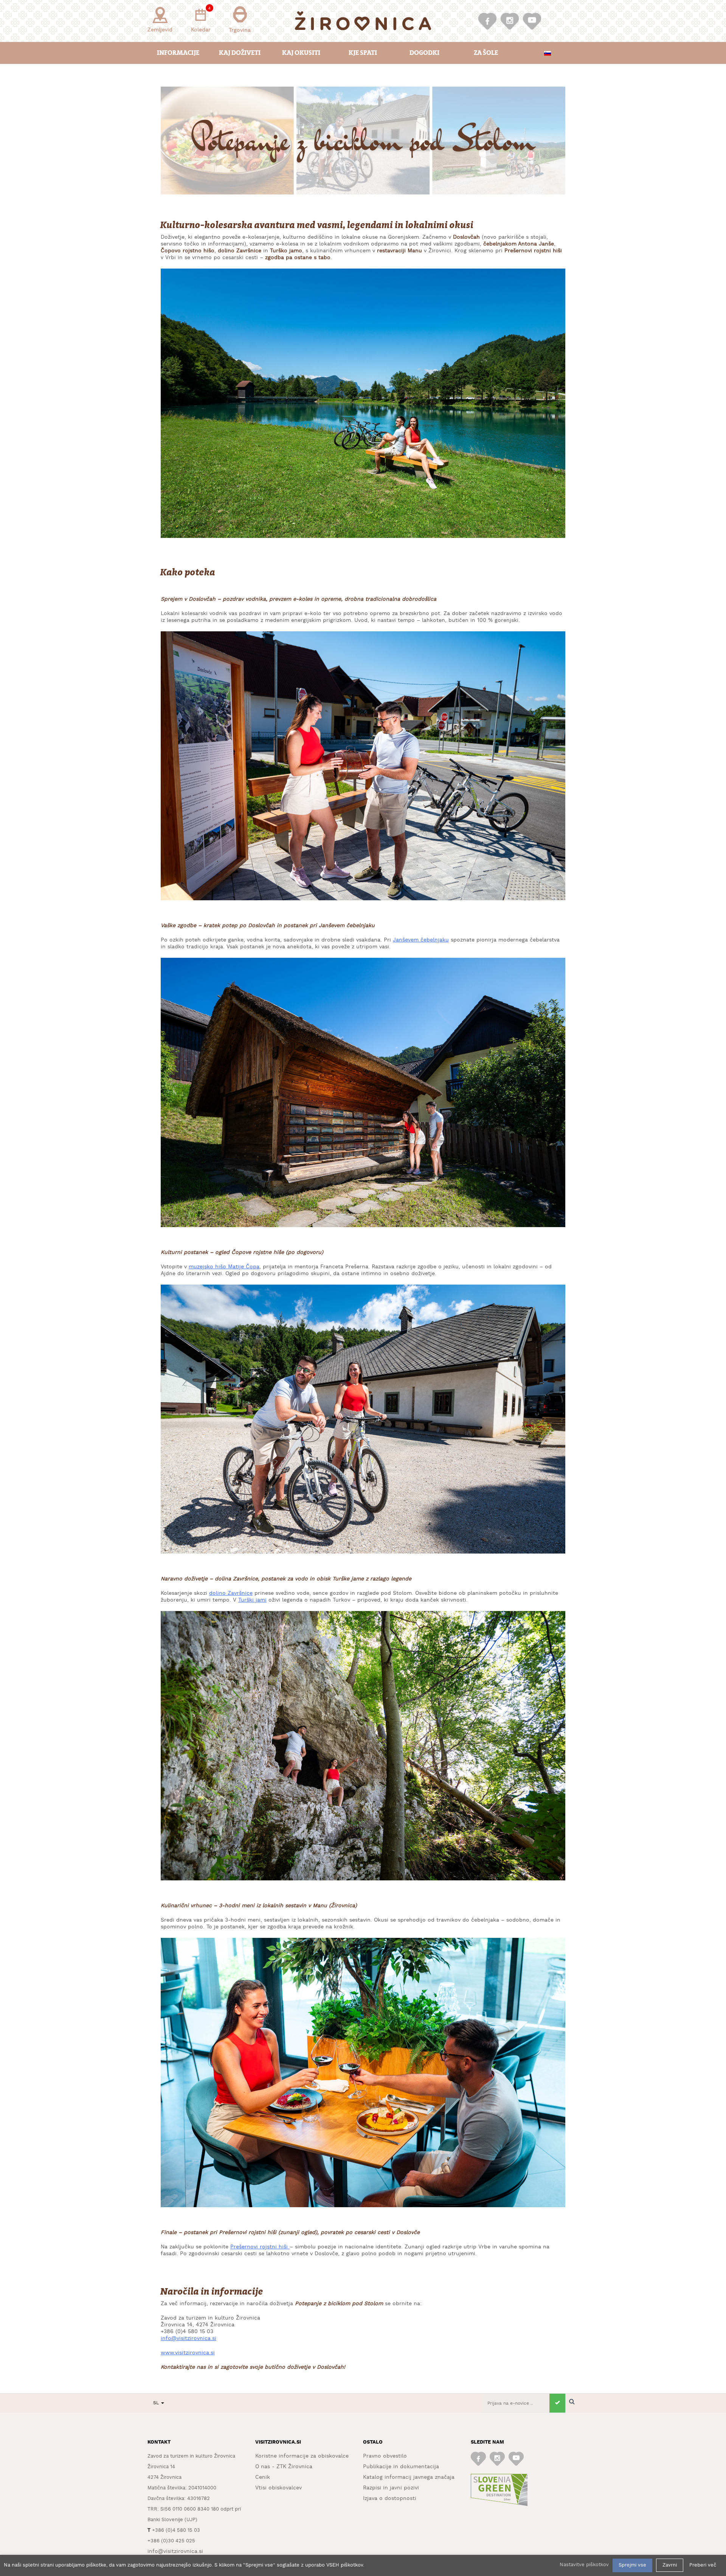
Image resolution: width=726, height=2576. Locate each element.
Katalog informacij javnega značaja (409, 2477)
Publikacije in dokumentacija (401, 2467)
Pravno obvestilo (385, 2456)
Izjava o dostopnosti (390, 2498)
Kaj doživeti (240, 53)
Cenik (263, 2477)
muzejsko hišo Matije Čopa (224, 1267)
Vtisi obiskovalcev (278, 2488)
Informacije (178, 53)
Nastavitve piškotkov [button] (584, 2565)
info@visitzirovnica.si (188, 2338)
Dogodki (424, 53)
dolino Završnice (231, 1593)
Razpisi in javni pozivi (391, 2488)
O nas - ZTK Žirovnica (284, 2467)
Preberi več (703, 2565)
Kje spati (363, 53)
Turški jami (252, 1600)
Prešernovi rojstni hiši (259, 2247)
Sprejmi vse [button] (632, 2565)
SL (157, 2403)
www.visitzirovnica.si (188, 2353)
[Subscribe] (557, 2403)
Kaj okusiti (301, 53)
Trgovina (240, 30)
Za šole (486, 53)
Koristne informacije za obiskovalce (302, 2456)
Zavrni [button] (670, 2565)
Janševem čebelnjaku (421, 940)
